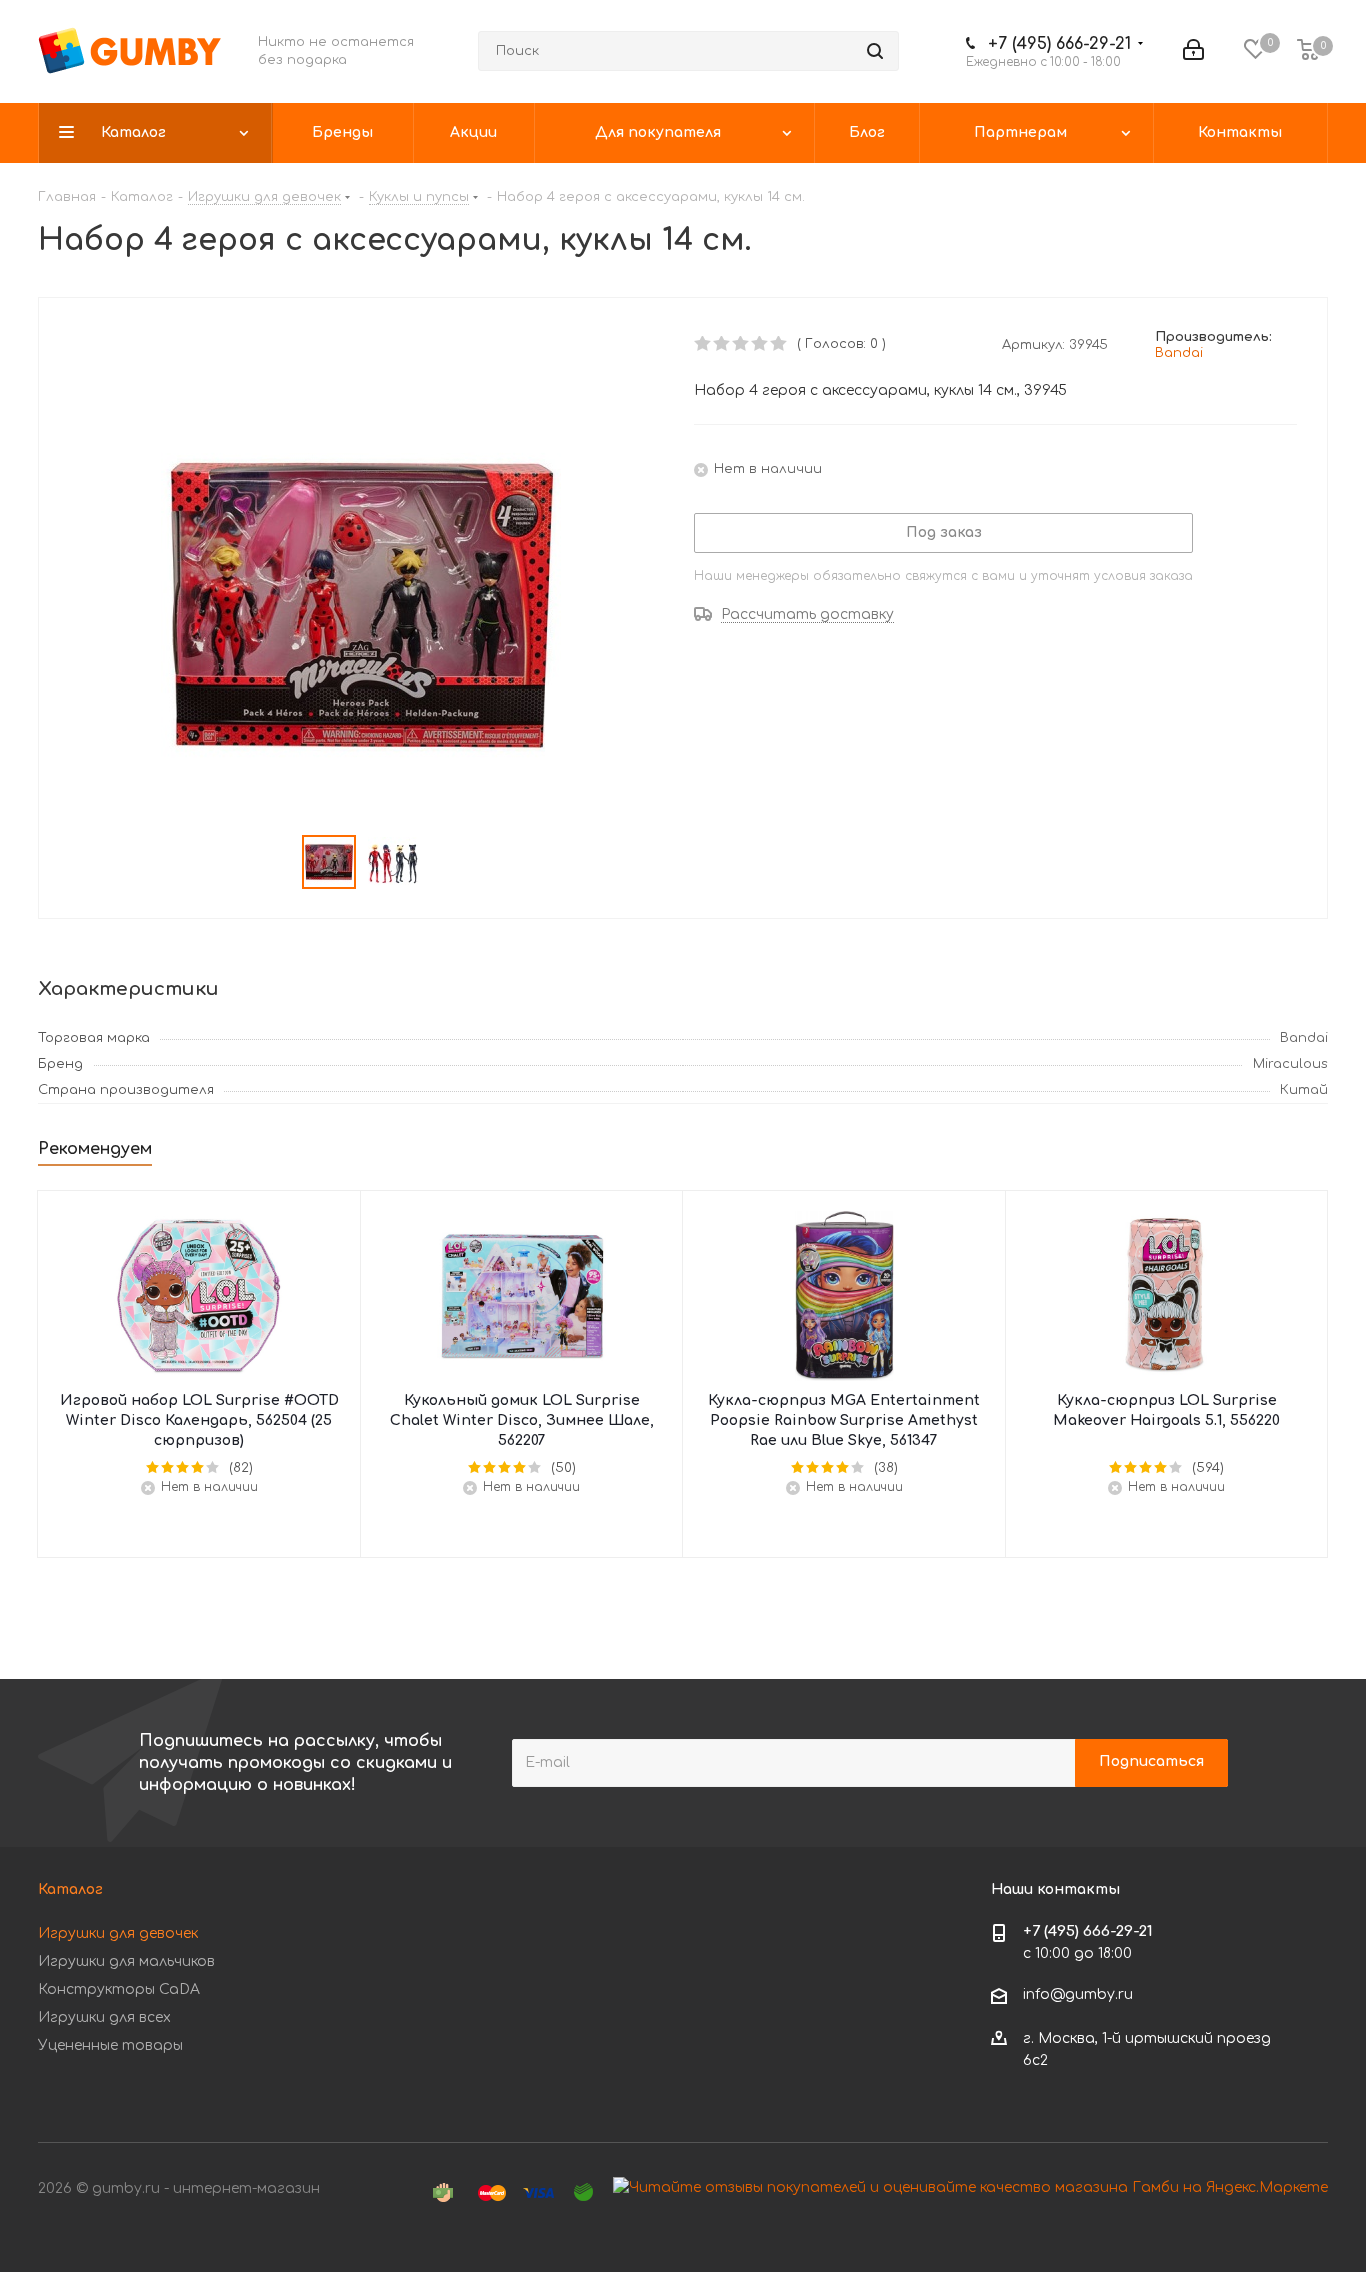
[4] (760, 344)
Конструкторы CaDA (119, 1989)
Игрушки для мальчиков (126, 1961)
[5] (779, 344)
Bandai (1179, 353)
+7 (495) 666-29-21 (1059, 44)
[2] (722, 344)
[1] (703, 344)
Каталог (70, 1889)
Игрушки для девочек (118, 1933)
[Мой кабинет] (1193, 51)
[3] (741, 344)
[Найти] (875, 51)
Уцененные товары (110, 2045)
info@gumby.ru (1078, 1994)
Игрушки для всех (104, 2017)
